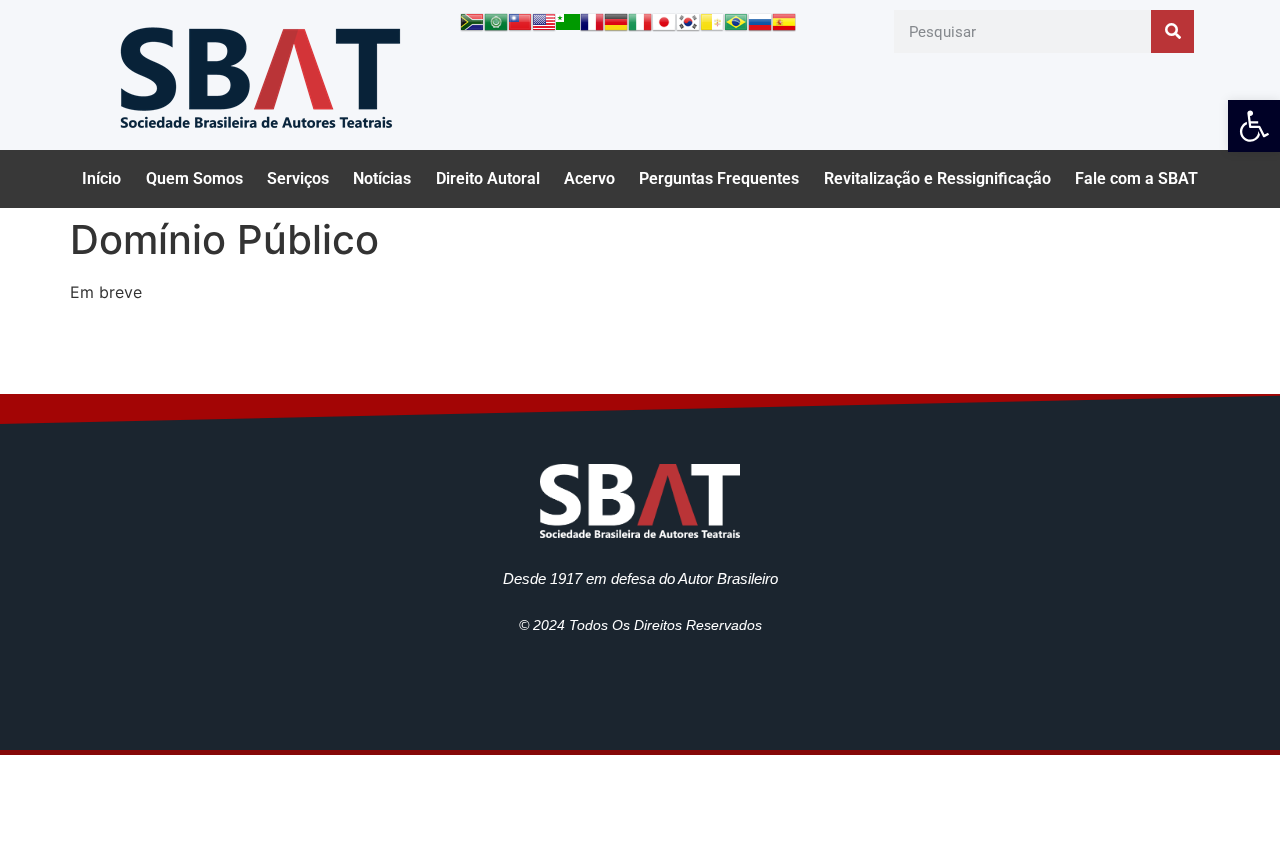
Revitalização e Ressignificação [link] (937, 178)
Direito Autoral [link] (488, 178)
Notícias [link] (382, 178)
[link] (1254, 126)
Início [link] (101, 178)
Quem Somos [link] (194, 178)
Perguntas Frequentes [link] (719, 178)
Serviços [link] (298, 178)
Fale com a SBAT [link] (1136, 178)
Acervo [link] (589, 178)
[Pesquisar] (1172, 31)
